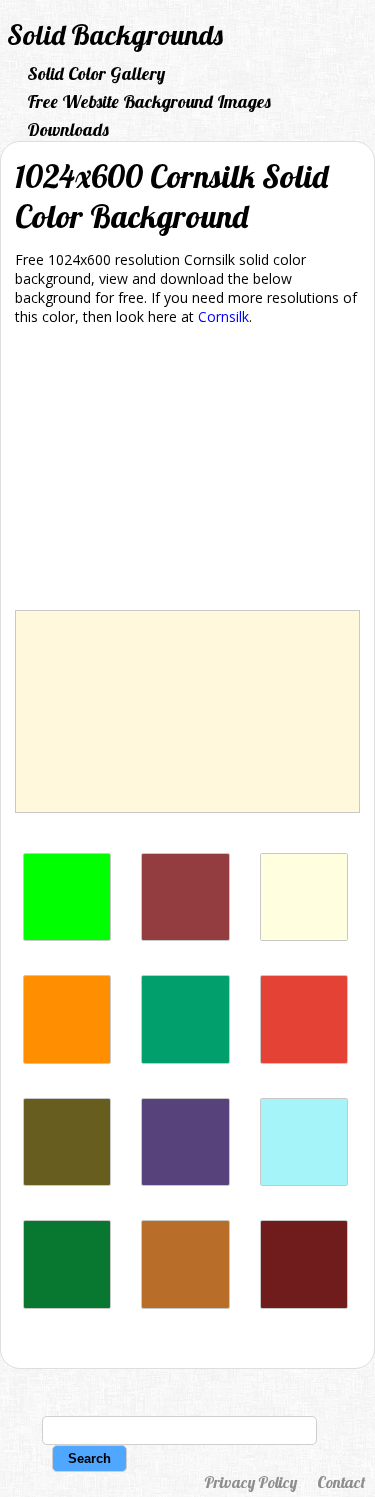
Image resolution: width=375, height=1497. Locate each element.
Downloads (68, 129)
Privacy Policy (250, 1482)
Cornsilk (223, 316)
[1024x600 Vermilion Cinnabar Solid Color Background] (304, 1058)
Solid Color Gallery (96, 73)
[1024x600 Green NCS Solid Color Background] (185, 1058)
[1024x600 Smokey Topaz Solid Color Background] (185, 935)
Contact (341, 1482)
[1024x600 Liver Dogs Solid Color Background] (185, 1303)
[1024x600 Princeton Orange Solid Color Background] (67, 1058)
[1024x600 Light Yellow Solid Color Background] (304, 935)
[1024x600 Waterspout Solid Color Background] (304, 1180)
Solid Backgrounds (115, 34)
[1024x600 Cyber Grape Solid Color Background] (185, 1180)
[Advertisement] (187, 471)
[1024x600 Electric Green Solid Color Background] (67, 935)
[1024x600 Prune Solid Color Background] (304, 1303)
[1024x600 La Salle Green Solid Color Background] (67, 1303)
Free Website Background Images (149, 101)
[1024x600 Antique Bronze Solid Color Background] (67, 1180)
